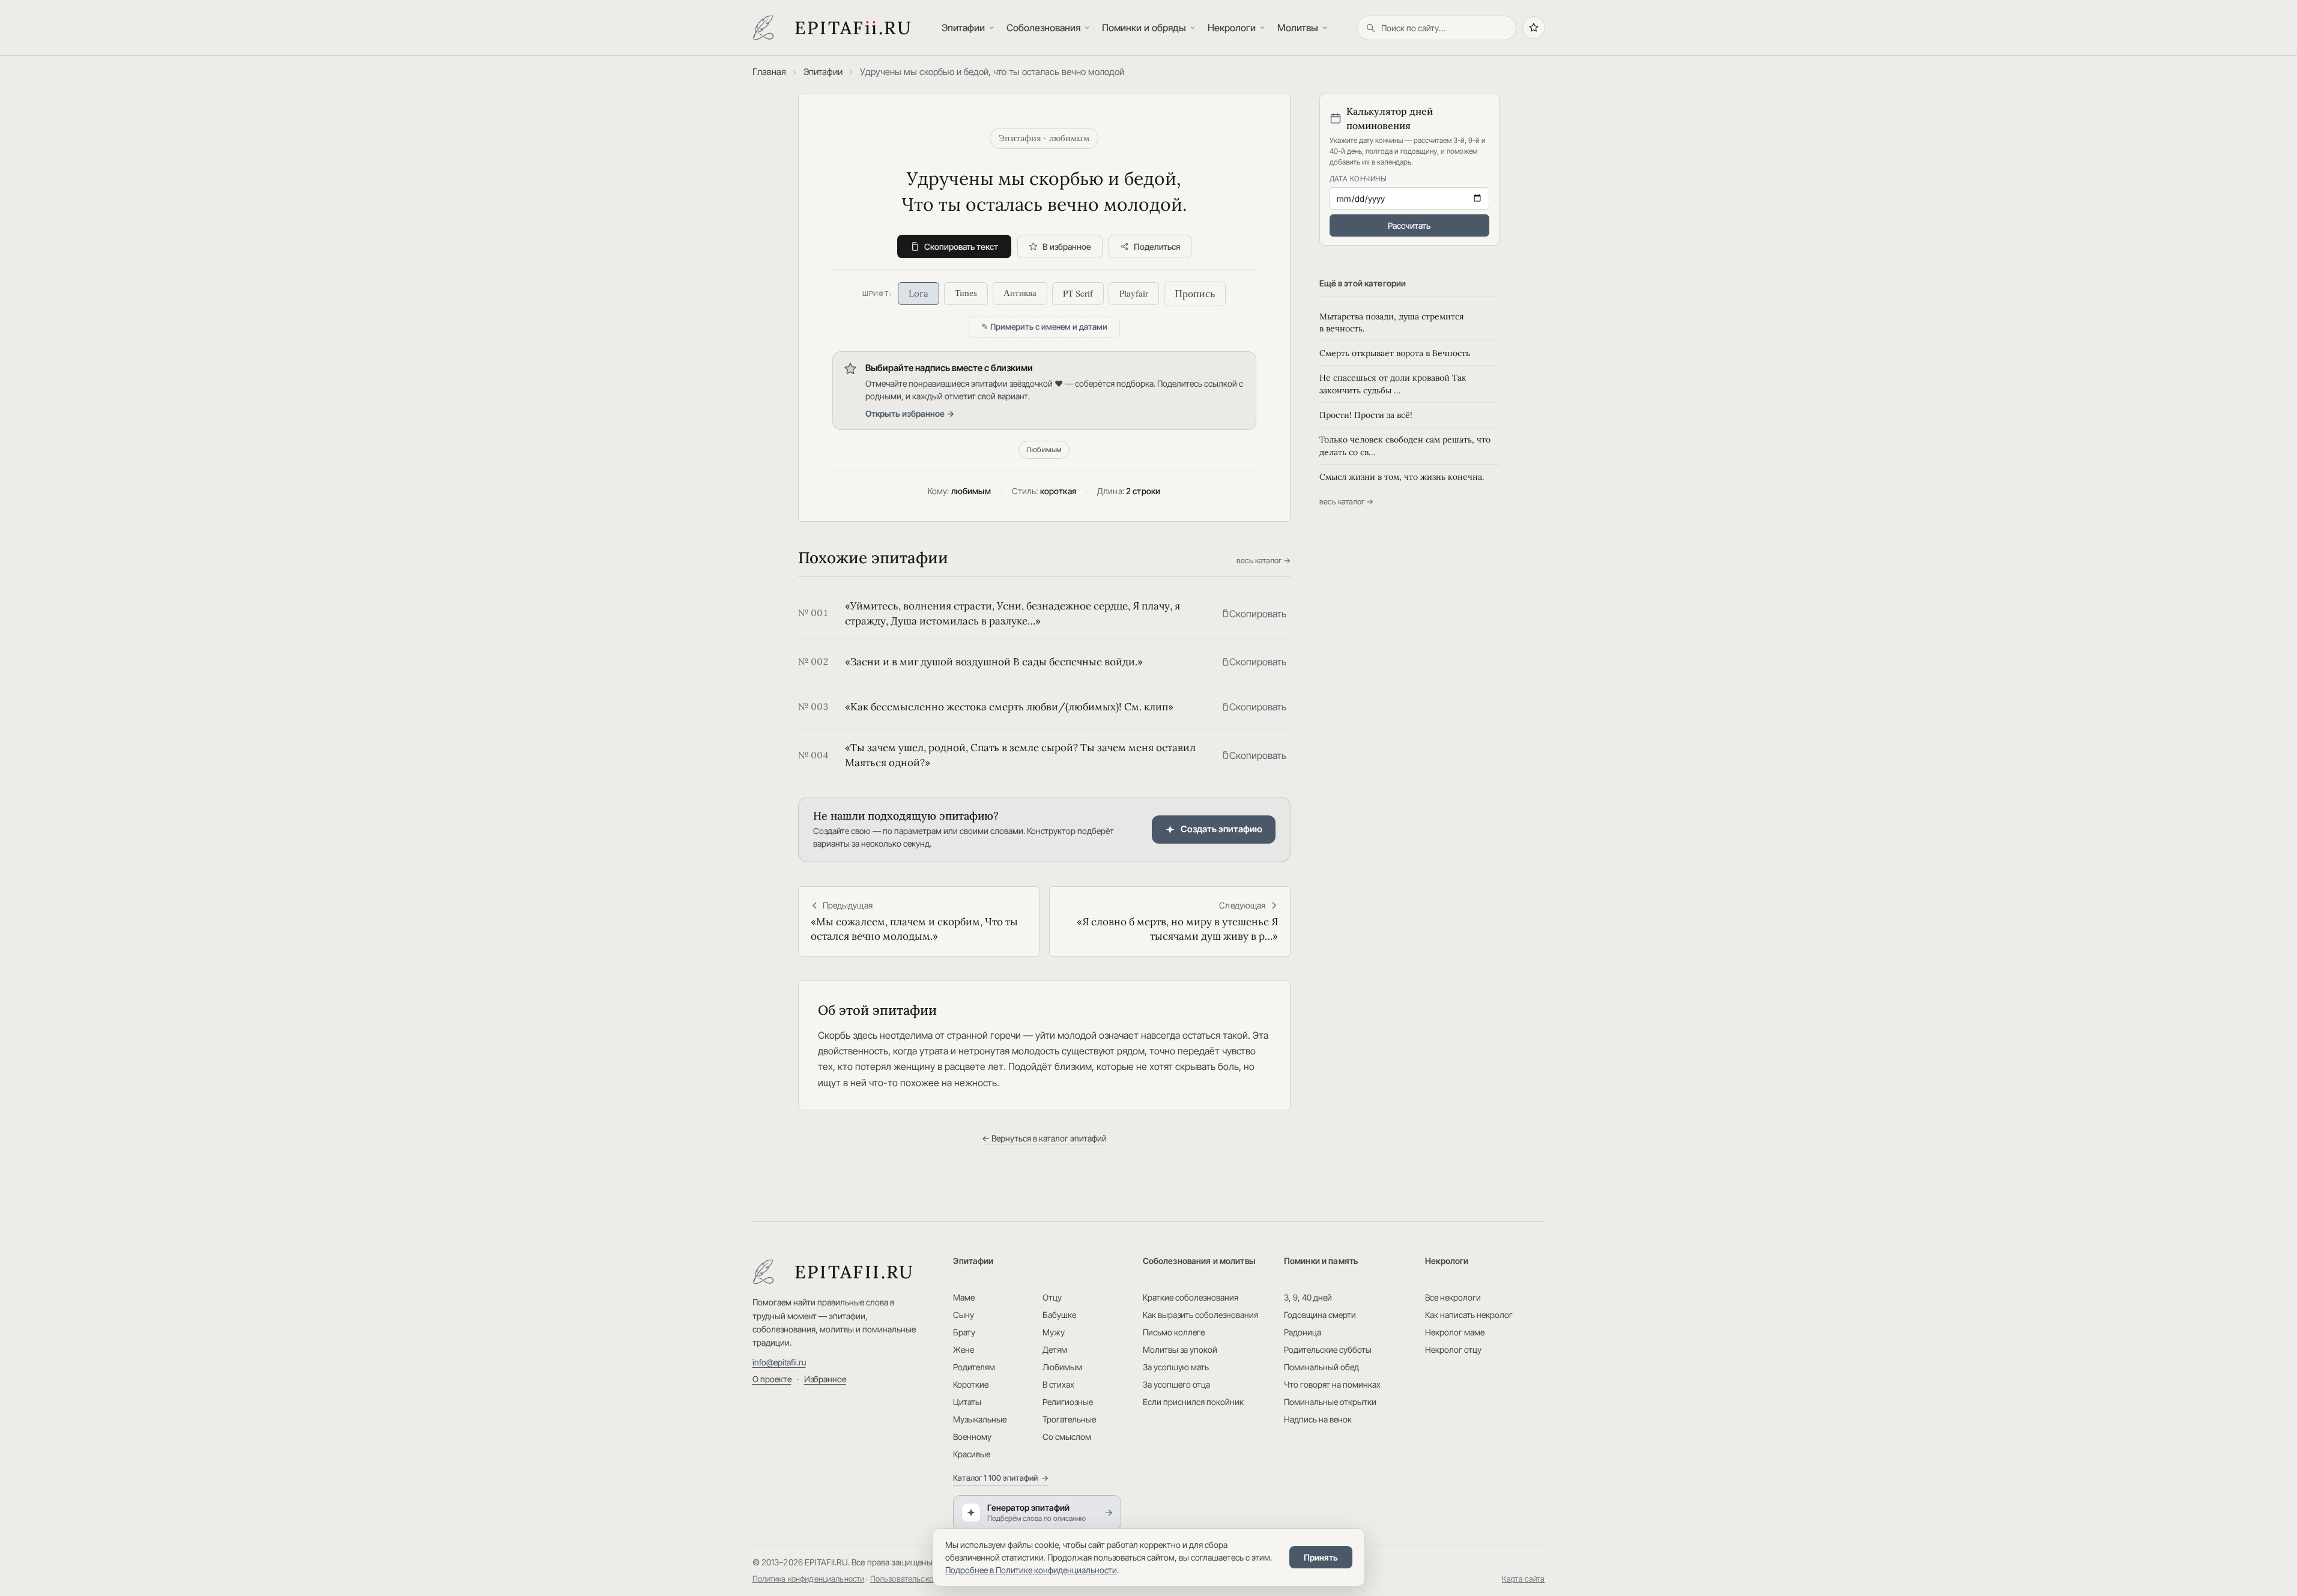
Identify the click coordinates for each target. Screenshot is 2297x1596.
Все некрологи (1453, 1297)
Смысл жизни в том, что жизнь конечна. (1402, 477)
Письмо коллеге (1174, 1332)
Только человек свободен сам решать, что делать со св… (1405, 446)
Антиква (1020, 293)
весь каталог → (1264, 560)
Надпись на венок (1318, 1419)
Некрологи (1232, 28)
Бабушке (1059, 1315)
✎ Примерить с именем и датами (1044, 327)
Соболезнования (1043, 28)
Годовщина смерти (1320, 1315)
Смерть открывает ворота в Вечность (1395, 353)
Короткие (971, 1384)
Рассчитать (1409, 225)
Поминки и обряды (1144, 28)
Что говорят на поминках (1332, 1384)
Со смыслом (1067, 1437)
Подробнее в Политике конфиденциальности (1031, 1570)
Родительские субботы (1328, 1350)
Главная (769, 72)
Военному (972, 1437)
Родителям (974, 1367)
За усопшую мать (1176, 1367)
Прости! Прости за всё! (1366, 415)
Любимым (1044, 449)
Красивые (972, 1454)
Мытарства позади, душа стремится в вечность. (1392, 322)
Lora (918, 293)
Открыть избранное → (910, 413)
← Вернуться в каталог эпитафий (1044, 1138)
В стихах (1058, 1384)
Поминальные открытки (1330, 1402)
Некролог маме (1455, 1332)
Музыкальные (980, 1419)
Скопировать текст (961, 246)
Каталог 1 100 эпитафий (1001, 1478)
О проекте (772, 1379)
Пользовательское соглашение (926, 1579)
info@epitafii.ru (779, 1362)
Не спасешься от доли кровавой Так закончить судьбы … (1393, 384)
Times (966, 293)
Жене (964, 1350)
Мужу (1054, 1332)
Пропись (1195, 294)
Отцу (1052, 1297)
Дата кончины (1358, 179)
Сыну (964, 1315)
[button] (1254, 614)
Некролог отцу (1453, 1350)
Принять (1321, 1557)
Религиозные (1068, 1402)
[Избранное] (1534, 28)
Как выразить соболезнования (1200, 1315)
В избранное (1067, 246)
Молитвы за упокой (1180, 1350)
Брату (964, 1332)
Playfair (1134, 293)
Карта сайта (1524, 1579)
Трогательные (1069, 1419)
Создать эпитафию (1221, 829)
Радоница (1303, 1332)
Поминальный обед (1321, 1367)
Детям (1055, 1350)
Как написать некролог (1469, 1315)
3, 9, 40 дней (1308, 1297)
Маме (964, 1297)
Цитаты (967, 1402)
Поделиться (1157, 246)
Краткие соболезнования (1191, 1297)
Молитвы (1298, 28)
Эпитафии (963, 28)
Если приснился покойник (1193, 1402)
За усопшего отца (1176, 1384)
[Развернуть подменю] (993, 28)
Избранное (825, 1379)
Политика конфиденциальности (809, 1579)
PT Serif (1078, 293)
